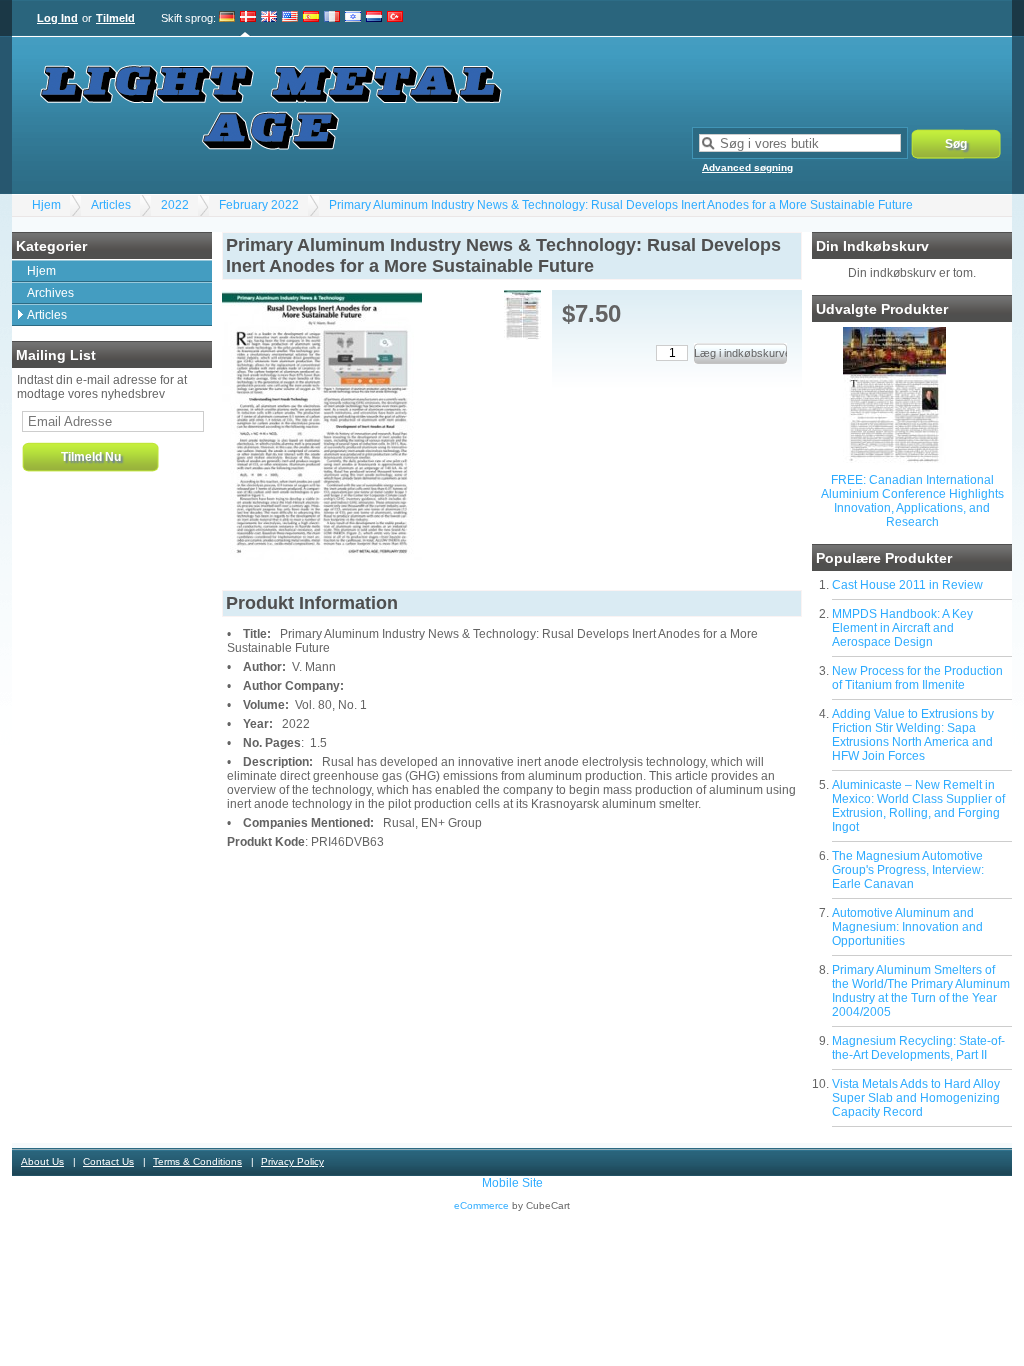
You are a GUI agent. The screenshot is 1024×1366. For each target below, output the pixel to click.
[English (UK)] (269, 18)
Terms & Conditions (197, 1161)
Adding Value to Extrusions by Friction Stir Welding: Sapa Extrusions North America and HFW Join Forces (913, 735)
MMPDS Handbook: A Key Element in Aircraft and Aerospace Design (902, 628)
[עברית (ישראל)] (353, 18)
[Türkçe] (395, 18)
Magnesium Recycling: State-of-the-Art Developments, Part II (918, 1048)
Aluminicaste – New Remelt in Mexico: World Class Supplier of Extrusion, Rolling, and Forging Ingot (918, 806)
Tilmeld (115, 18)
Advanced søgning (747, 167)
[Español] (311, 18)
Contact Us (108, 1161)
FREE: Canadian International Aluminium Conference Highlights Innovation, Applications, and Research (912, 501)
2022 (175, 205)
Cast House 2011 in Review (907, 585)
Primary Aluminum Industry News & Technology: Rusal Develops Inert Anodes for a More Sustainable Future (621, 205)
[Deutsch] (227, 18)
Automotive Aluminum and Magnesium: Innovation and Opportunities (907, 927)
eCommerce (481, 1205)
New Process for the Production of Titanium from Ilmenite (917, 678)
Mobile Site (512, 1183)
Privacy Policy (292, 1161)
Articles (111, 205)
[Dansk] (248, 18)
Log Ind (57, 18)
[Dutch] (374, 18)
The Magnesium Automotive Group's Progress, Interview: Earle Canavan (908, 870)
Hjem (46, 205)
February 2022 (259, 205)
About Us (42, 1161)
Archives (50, 293)
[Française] (332, 18)
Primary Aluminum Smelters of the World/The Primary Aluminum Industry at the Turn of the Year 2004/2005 (921, 991)
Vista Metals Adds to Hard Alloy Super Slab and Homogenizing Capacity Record (916, 1098)
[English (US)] (290, 18)
